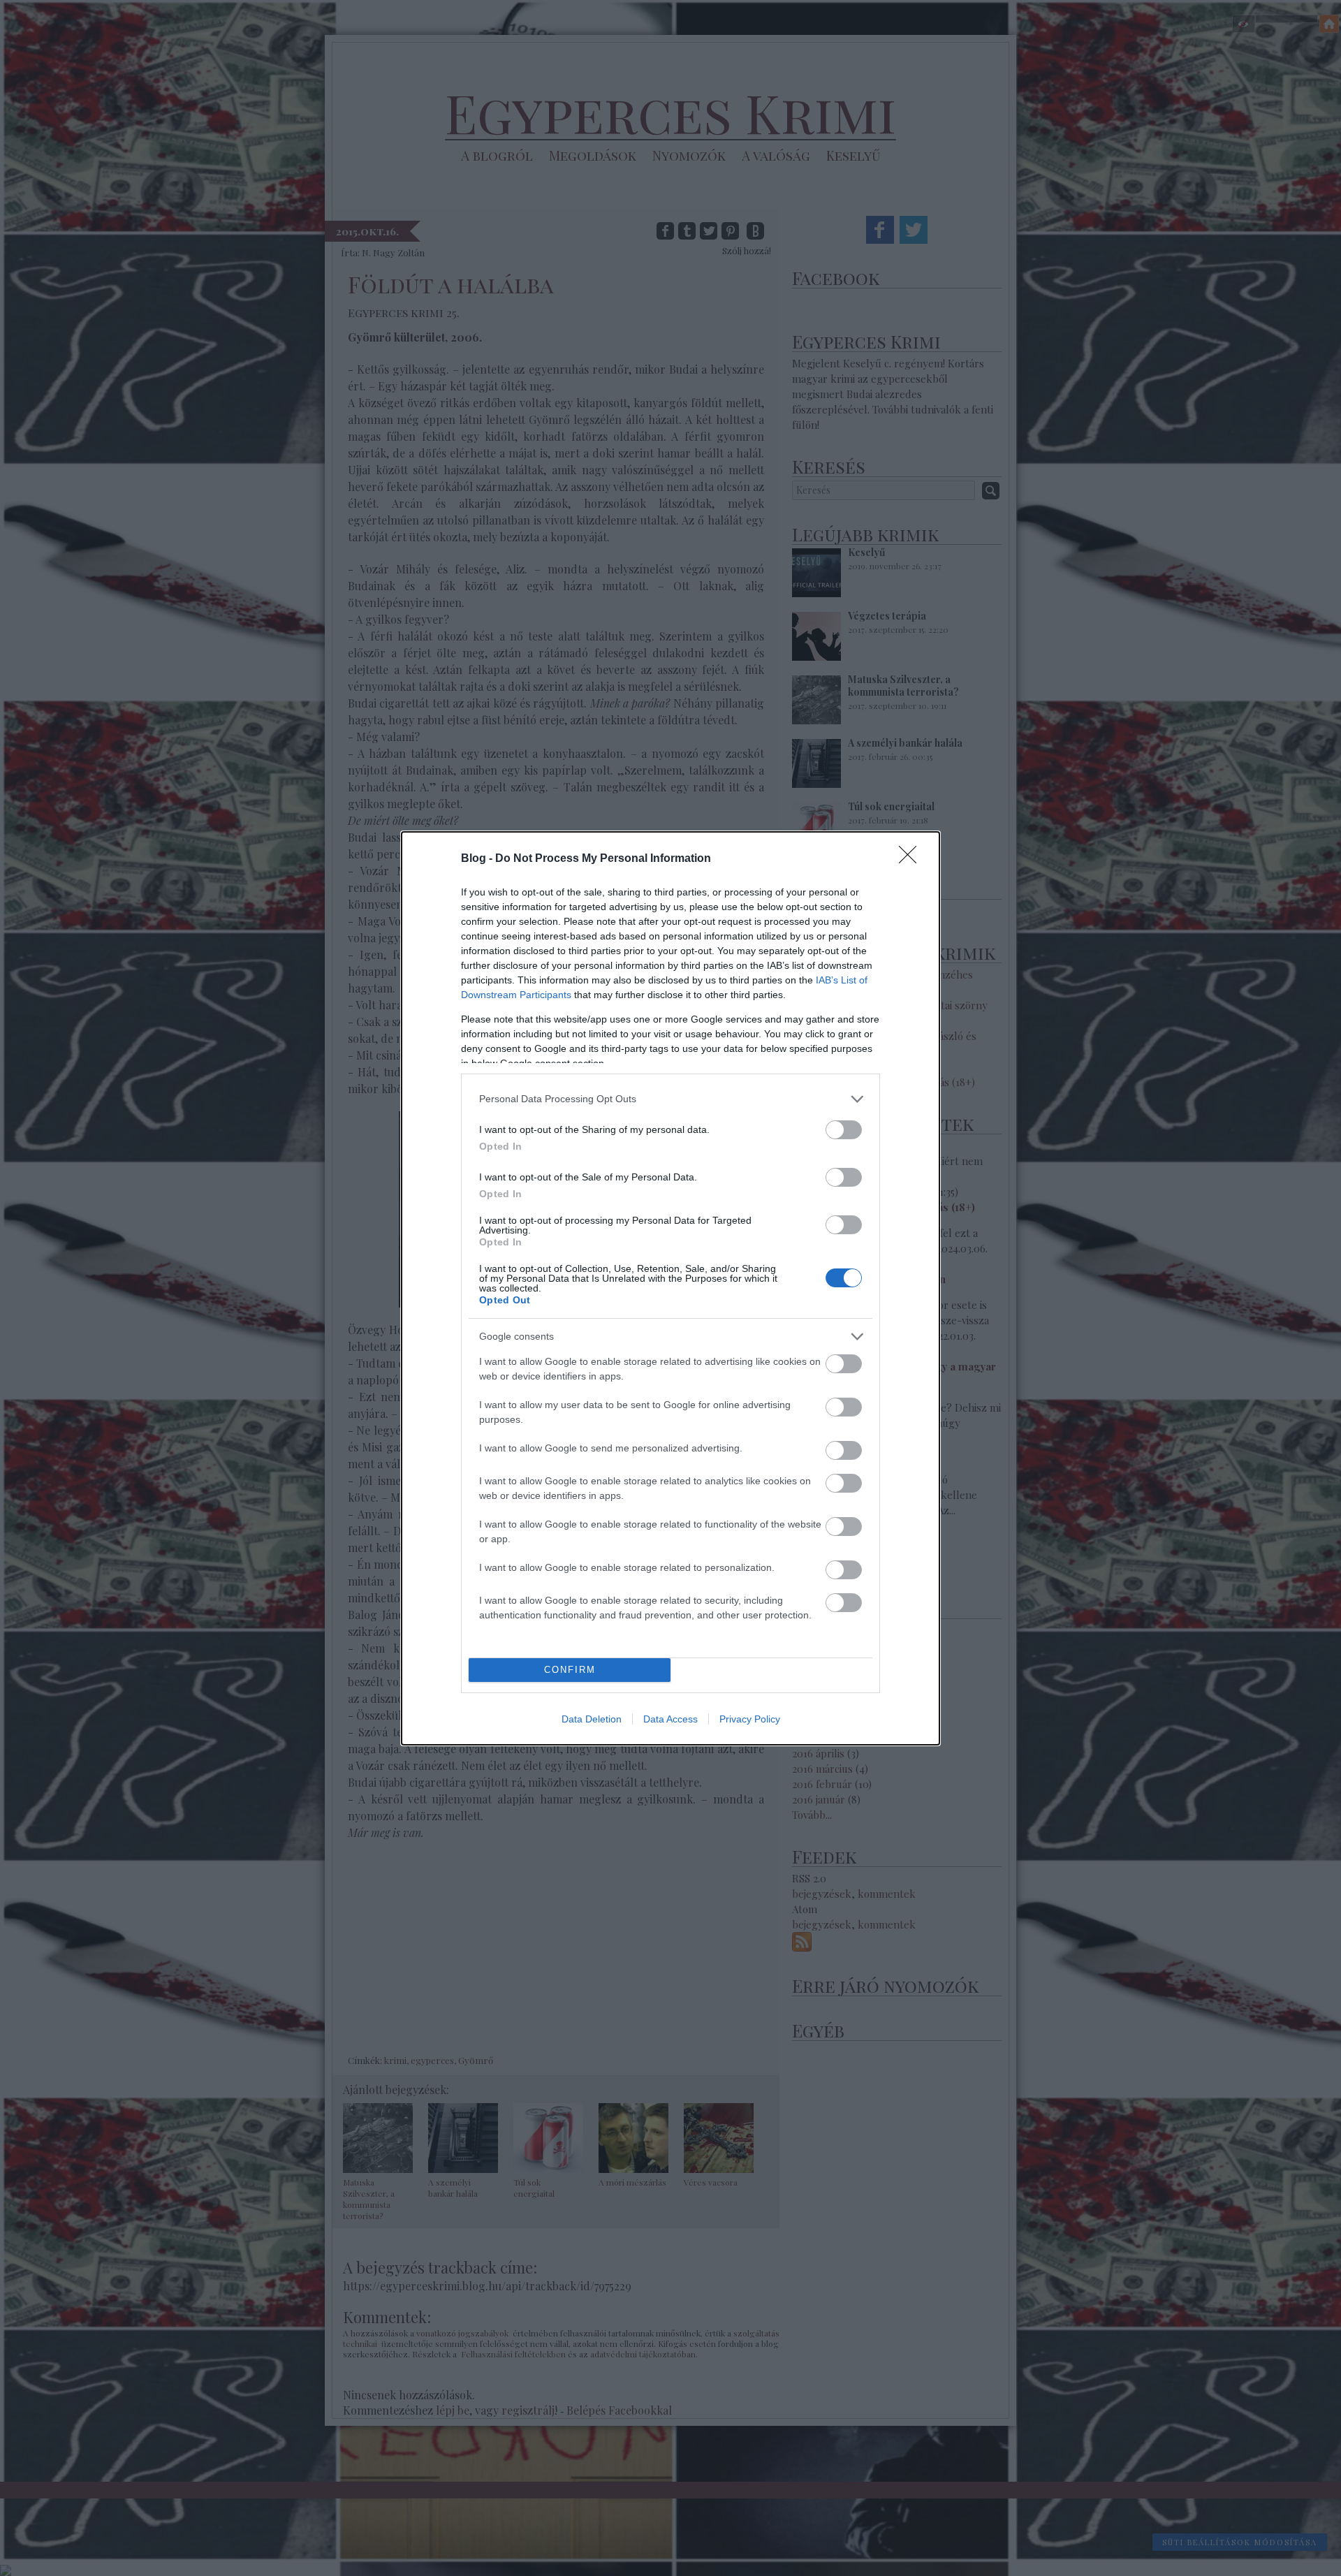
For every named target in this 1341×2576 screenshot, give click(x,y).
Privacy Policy (750, 1719)
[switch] (844, 1130)
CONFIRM (570, 1670)
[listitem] (670, 1099)
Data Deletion (592, 1719)
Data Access (670, 1719)
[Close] (912, 859)
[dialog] (670, 1288)
